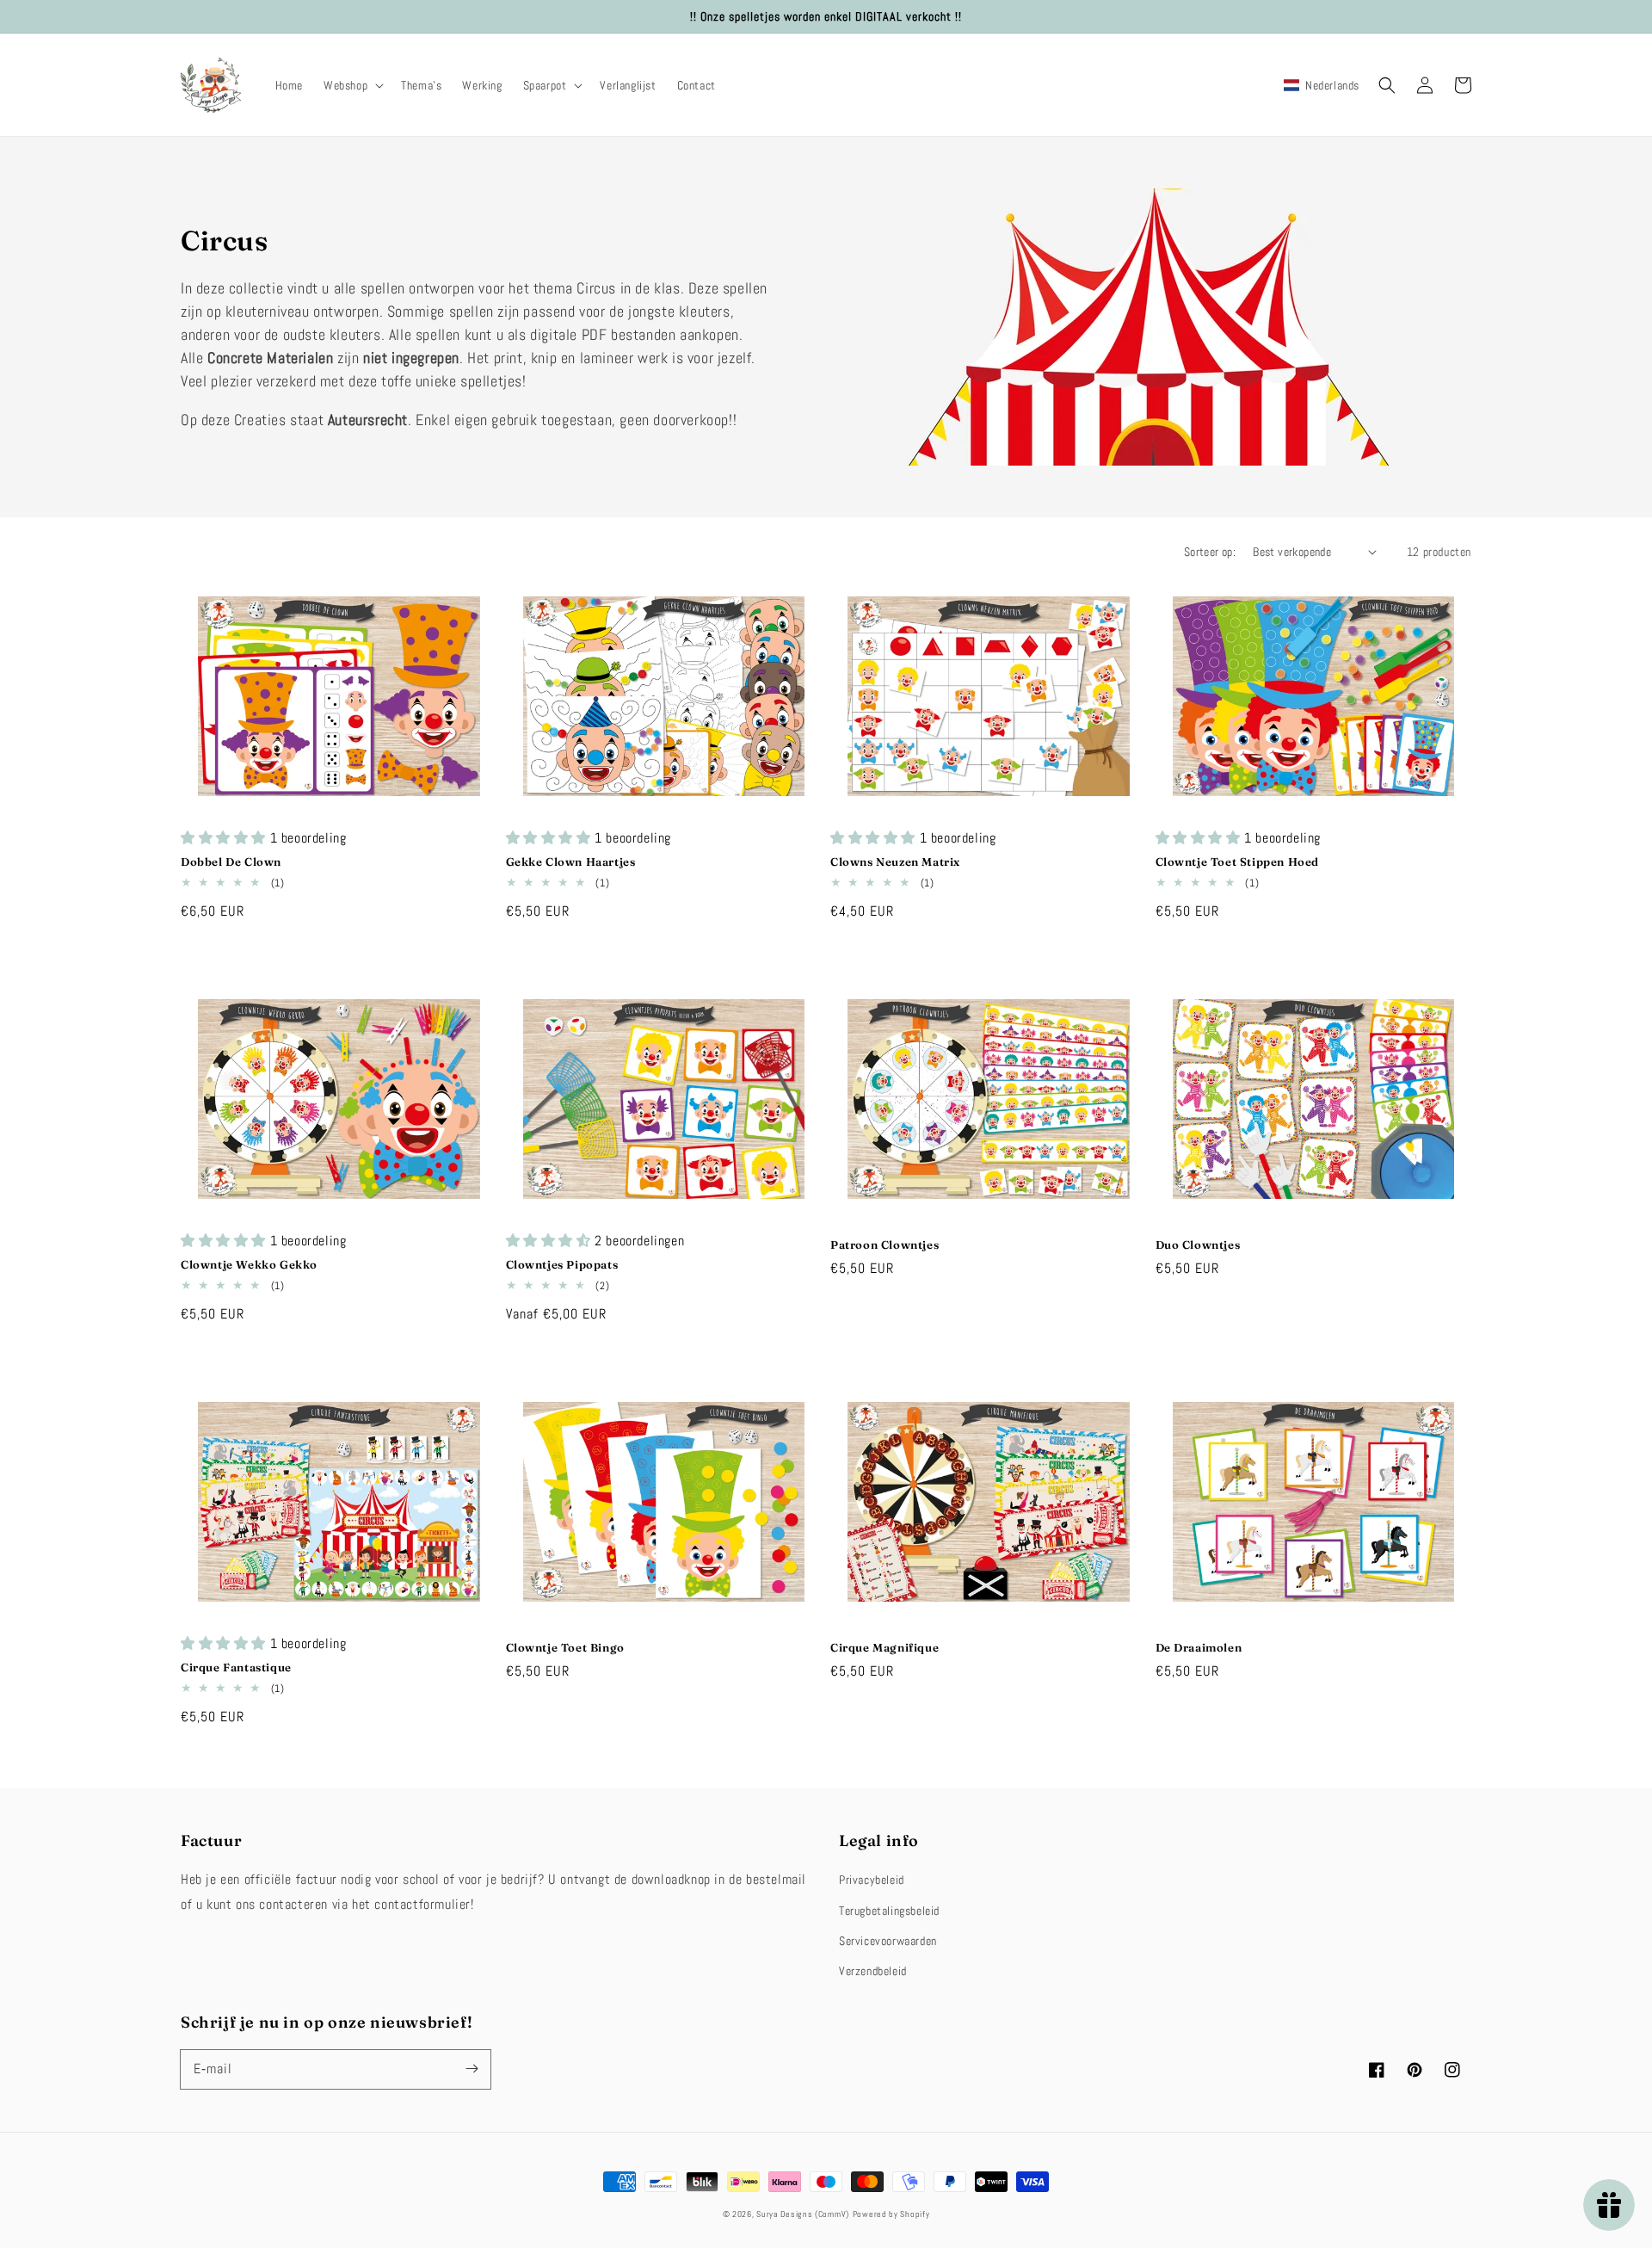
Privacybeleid (872, 1880)
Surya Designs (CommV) (803, 2214)
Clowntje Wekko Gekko (249, 1264)
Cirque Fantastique (236, 1667)
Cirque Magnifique (885, 1647)
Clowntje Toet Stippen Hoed (1238, 862)
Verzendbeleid (873, 1971)
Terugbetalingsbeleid (889, 1911)
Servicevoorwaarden (888, 1941)
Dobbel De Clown (231, 862)
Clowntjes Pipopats (562, 1264)
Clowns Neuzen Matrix (895, 862)
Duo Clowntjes (1198, 1244)
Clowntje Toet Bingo (565, 1647)
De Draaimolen (1199, 1647)
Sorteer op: (1210, 552)
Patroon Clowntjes (885, 1244)
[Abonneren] (472, 2069)
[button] (352, 85)
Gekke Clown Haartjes (571, 862)
